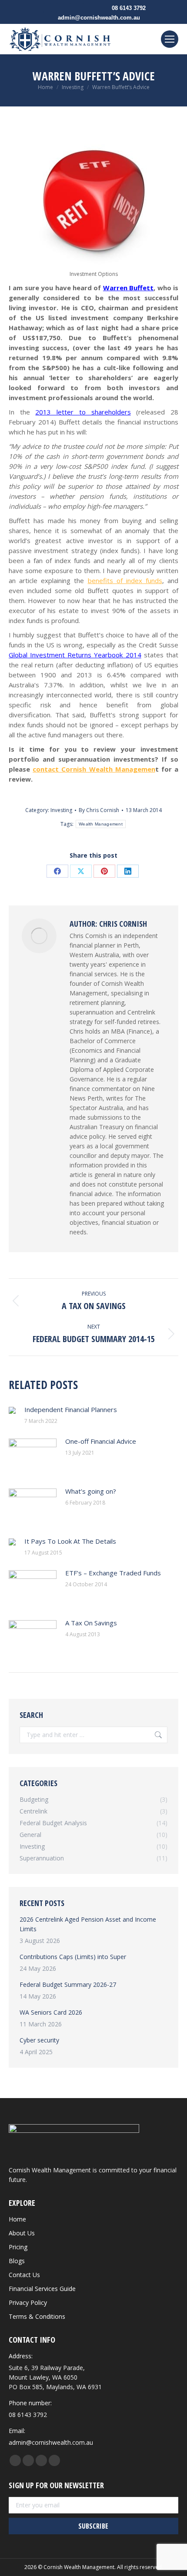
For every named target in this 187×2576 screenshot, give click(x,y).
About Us (22, 2233)
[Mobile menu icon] (170, 39)
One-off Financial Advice (101, 1441)
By (99, 810)
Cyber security (39, 2040)
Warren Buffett (128, 288)
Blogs (17, 2261)
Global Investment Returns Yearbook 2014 (75, 655)
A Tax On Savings (91, 1623)
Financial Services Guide (42, 2289)
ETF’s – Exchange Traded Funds (113, 1573)
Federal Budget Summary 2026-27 (68, 1984)
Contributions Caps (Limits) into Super (73, 1957)
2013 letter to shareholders (83, 412)
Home (17, 2219)
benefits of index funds (125, 580)
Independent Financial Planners (71, 1409)
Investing (61, 810)
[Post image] (12, 1410)
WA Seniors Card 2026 (51, 2012)
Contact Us (24, 2275)
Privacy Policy (28, 2302)
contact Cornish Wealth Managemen (94, 769)
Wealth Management (101, 824)
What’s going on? (91, 1491)
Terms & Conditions (37, 2316)
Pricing (18, 2247)
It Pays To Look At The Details (70, 1541)
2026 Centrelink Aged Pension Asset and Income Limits (88, 1924)
